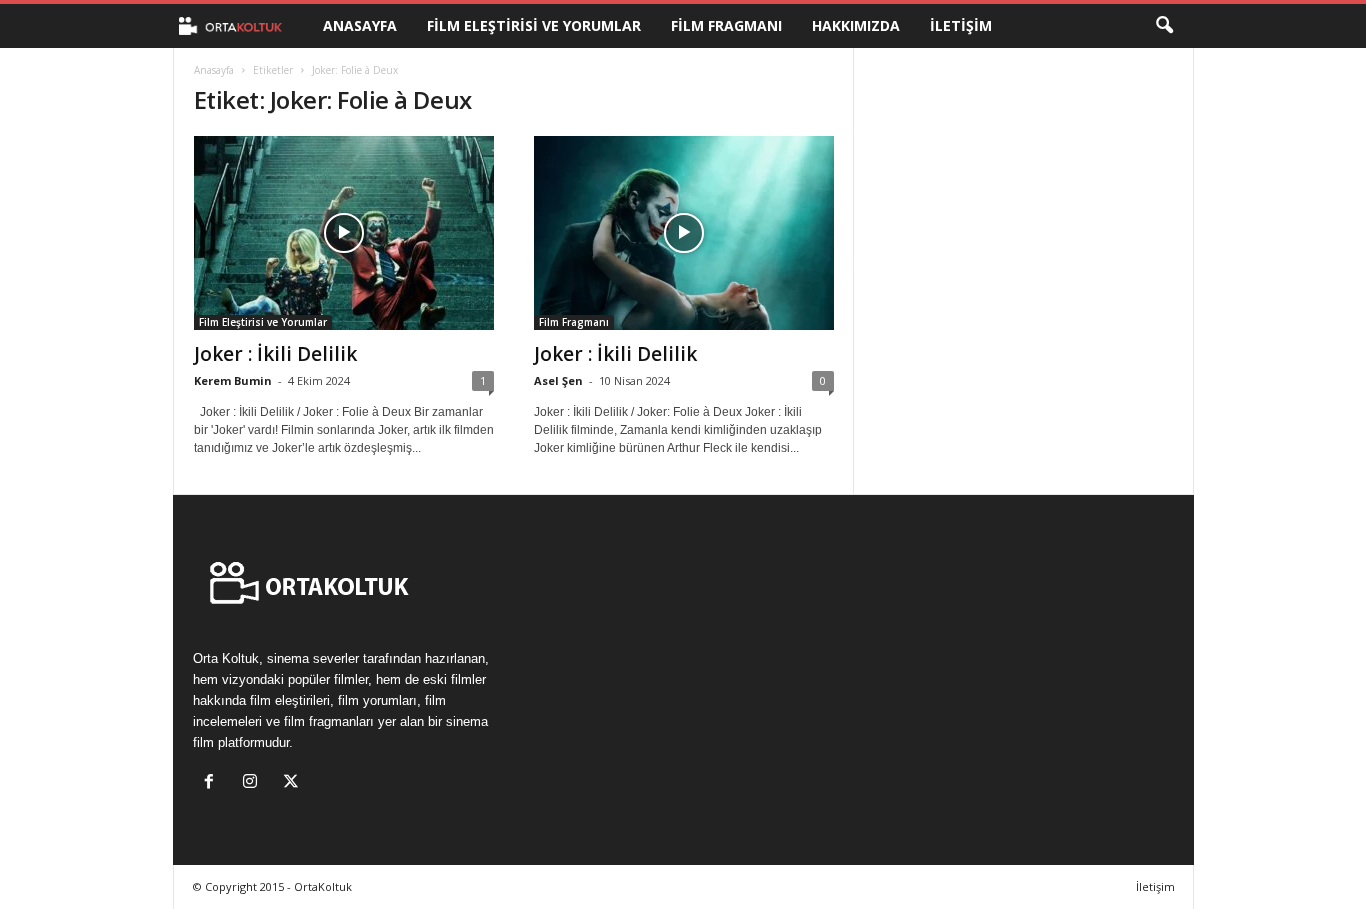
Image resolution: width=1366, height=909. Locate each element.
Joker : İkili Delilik (275, 354)
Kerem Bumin (233, 380)
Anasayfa (360, 25)
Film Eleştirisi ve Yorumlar (534, 25)
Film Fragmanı (726, 25)
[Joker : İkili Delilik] (344, 233)
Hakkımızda (856, 25)
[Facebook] (213, 783)
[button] (1164, 26)
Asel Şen (558, 380)
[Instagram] (254, 783)
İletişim (961, 25)
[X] (293, 783)
